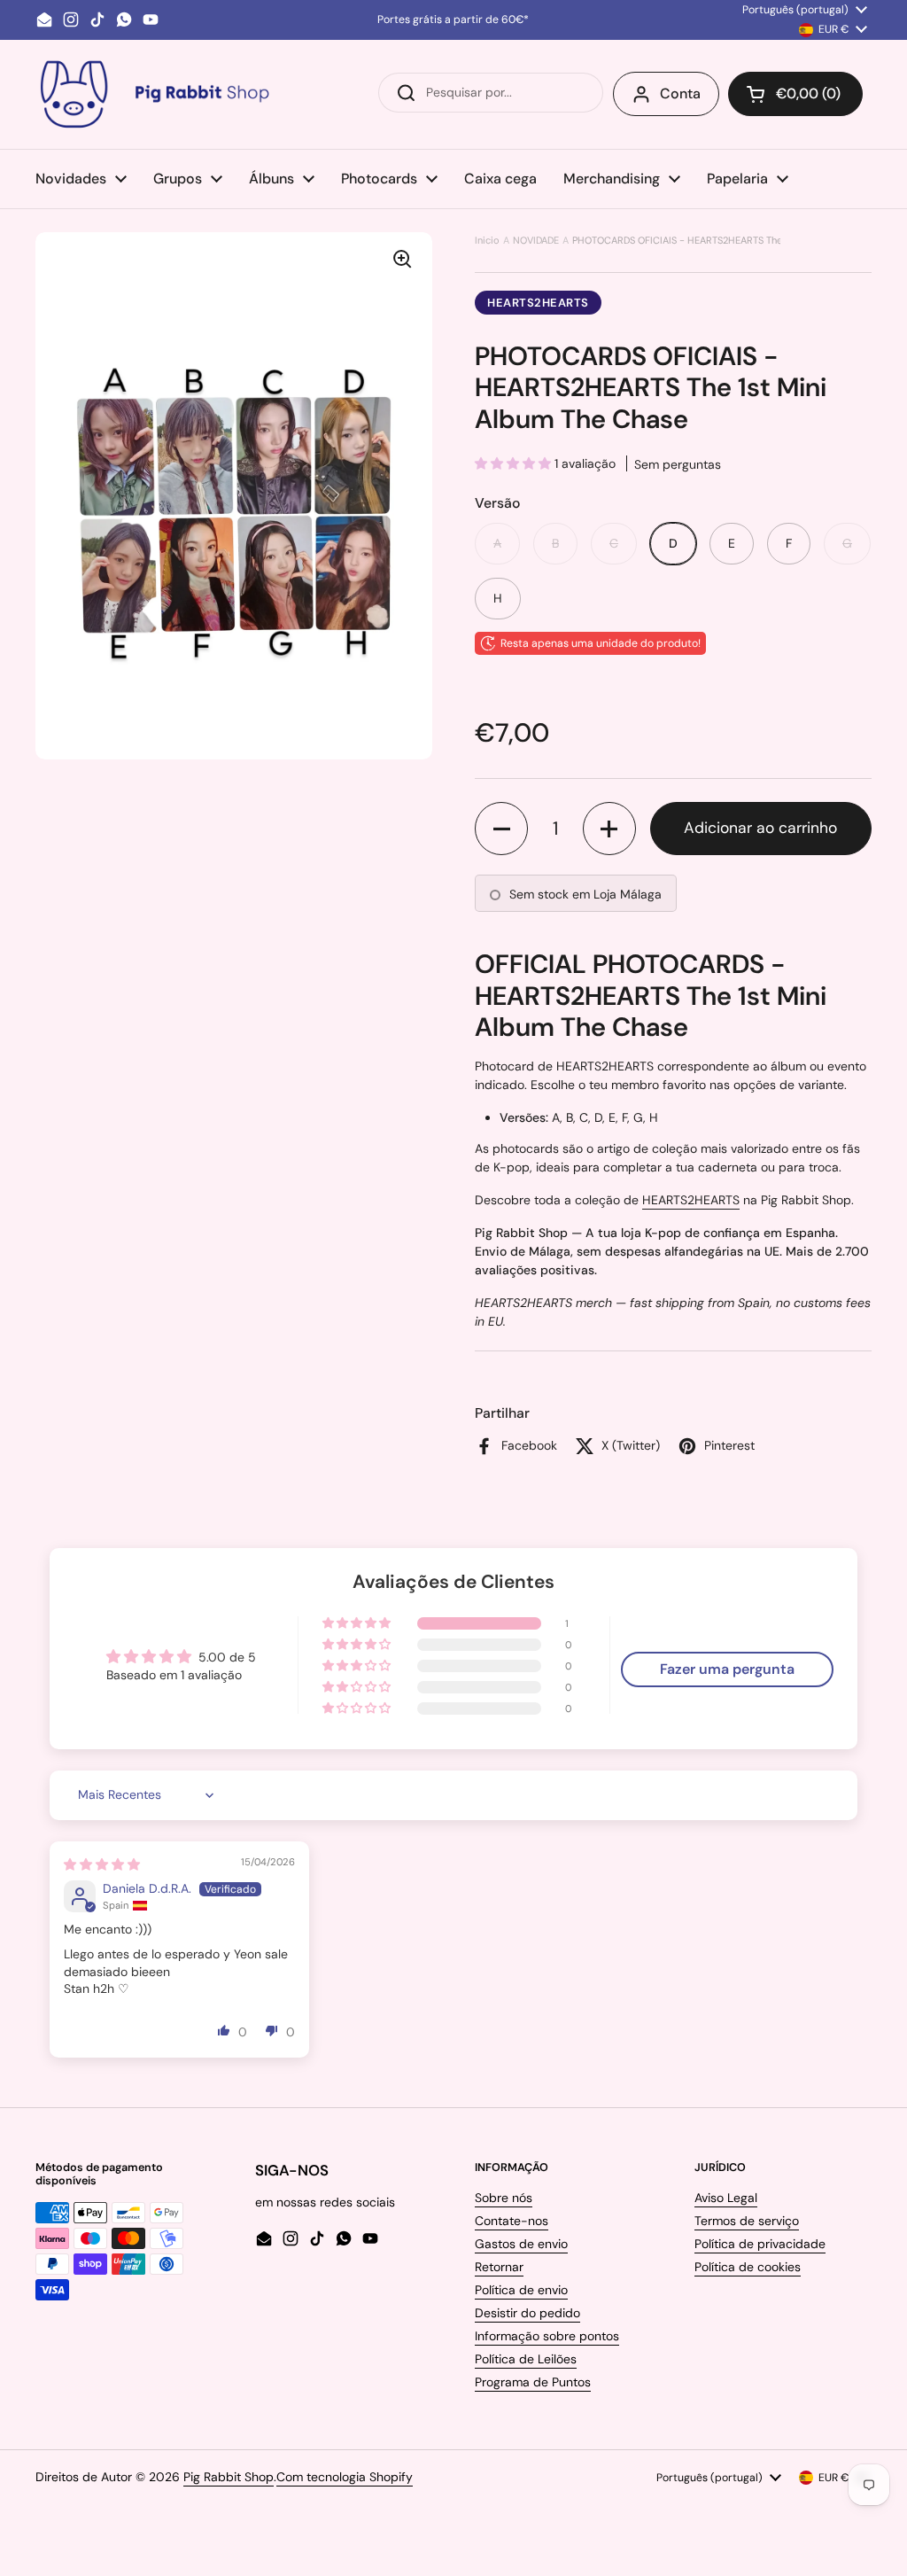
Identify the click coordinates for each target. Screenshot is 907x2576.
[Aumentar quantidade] (609, 829)
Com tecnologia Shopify (345, 2477)
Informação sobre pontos (547, 2336)
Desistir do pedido (527, 2313)
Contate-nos (512, 2221)
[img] (102, 1864)
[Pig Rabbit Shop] (153, 94)
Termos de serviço (747, 2221)
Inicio (487, 240)
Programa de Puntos (533, 2382)
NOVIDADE (536, 240)
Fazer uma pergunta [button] (727, 1669)
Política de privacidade (760, 2244)
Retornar (499, 2267)
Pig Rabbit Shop (229, 2477)
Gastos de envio (521, 2244)
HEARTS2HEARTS (538, 303)
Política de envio (521, 2290)
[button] (795, 94)
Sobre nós (504, 2198)
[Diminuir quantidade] (501, 829)
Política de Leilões (526, 2359)
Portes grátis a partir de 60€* (453, 19)
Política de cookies (748, 2267)
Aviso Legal (726, 2198)
